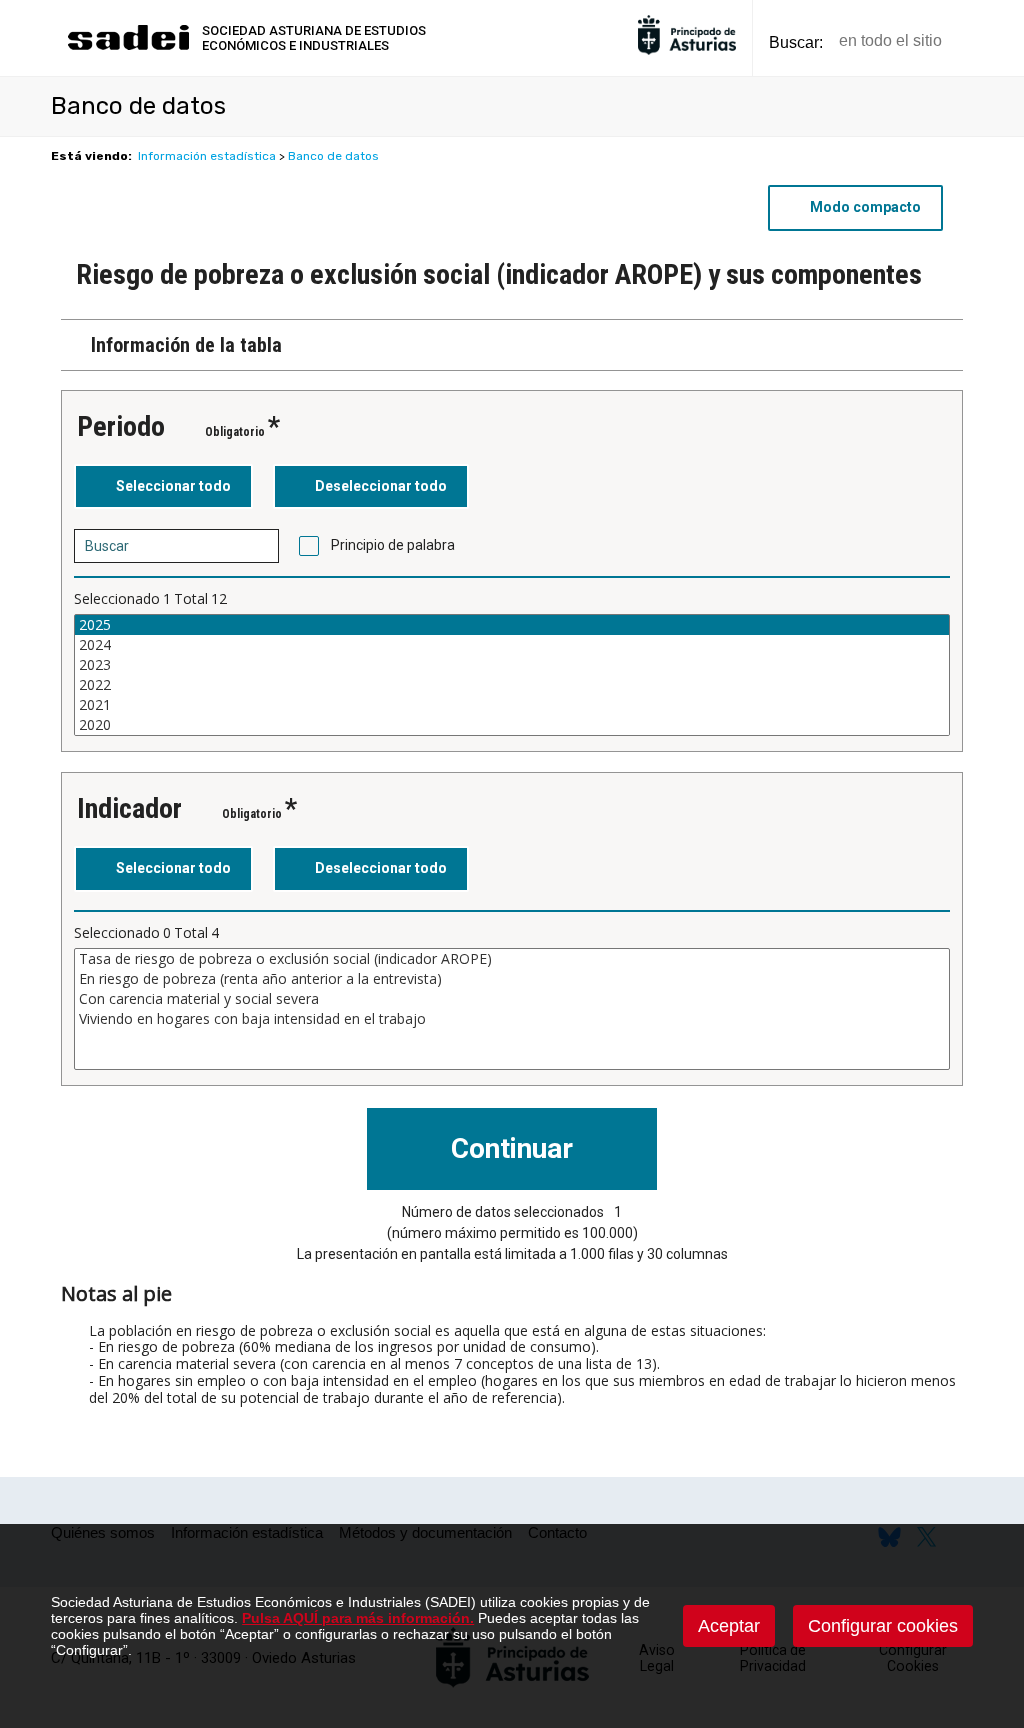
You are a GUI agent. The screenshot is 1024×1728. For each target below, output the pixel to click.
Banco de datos (333, 156)
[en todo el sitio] (991, 41)
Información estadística (207, 156)
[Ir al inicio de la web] (128, 47)
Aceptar (729, 1626)
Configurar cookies (883, 1626)
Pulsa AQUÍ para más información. (358, 1618)
